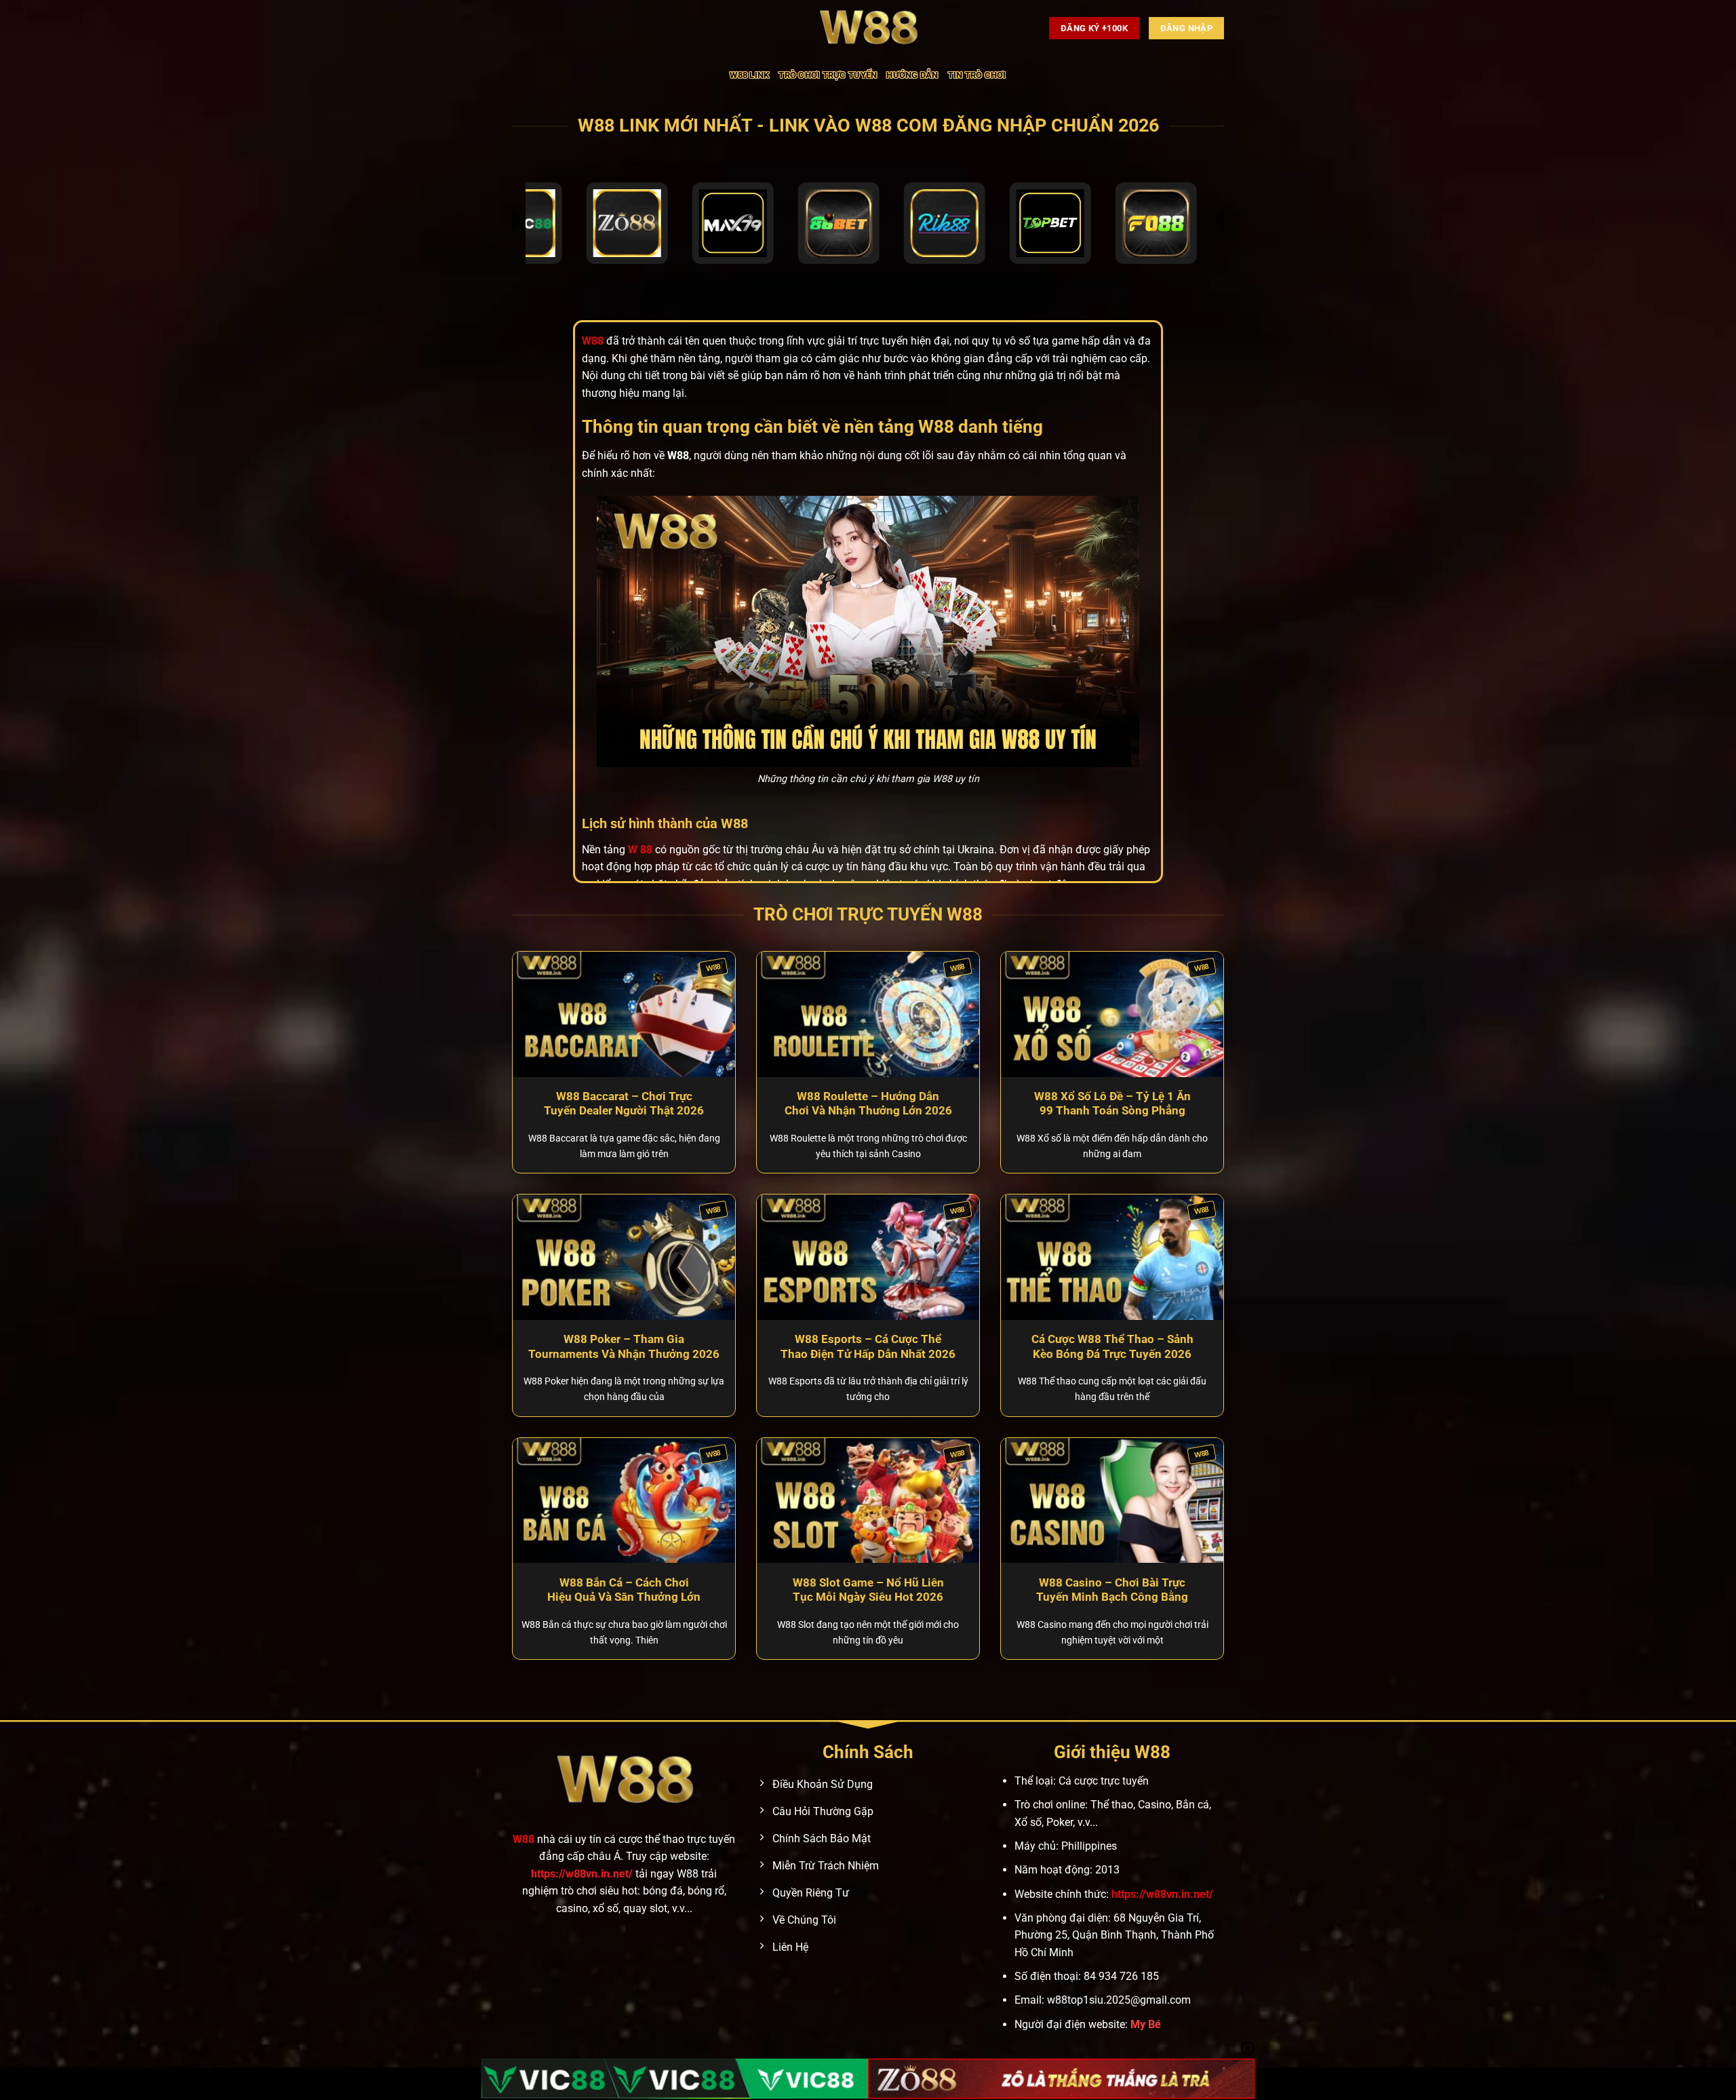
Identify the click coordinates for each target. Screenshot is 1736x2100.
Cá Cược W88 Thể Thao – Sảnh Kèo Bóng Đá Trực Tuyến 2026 (1112, 1347)
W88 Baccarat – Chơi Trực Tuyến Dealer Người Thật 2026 (624, 1104)
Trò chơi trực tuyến (828, 75)
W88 (524, 1839)
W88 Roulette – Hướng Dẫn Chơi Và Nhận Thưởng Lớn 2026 (868, 1104)
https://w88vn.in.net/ (582, 1874)
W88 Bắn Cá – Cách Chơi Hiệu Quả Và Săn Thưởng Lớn (624, 1590)
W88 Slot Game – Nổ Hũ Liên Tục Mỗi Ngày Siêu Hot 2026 (868, 1590)
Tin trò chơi (977, 75)
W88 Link (749, 75)
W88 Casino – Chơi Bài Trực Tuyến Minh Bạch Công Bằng (1112, 1590)
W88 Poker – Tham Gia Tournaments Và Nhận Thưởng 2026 (624, 1347)
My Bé (1146, 2024)
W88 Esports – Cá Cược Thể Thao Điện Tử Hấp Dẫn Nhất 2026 (868, 1347)
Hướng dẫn (912, 75)
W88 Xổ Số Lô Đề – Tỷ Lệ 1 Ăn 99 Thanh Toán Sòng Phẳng (1112, 1104)
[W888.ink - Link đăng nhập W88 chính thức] (868, 28)
